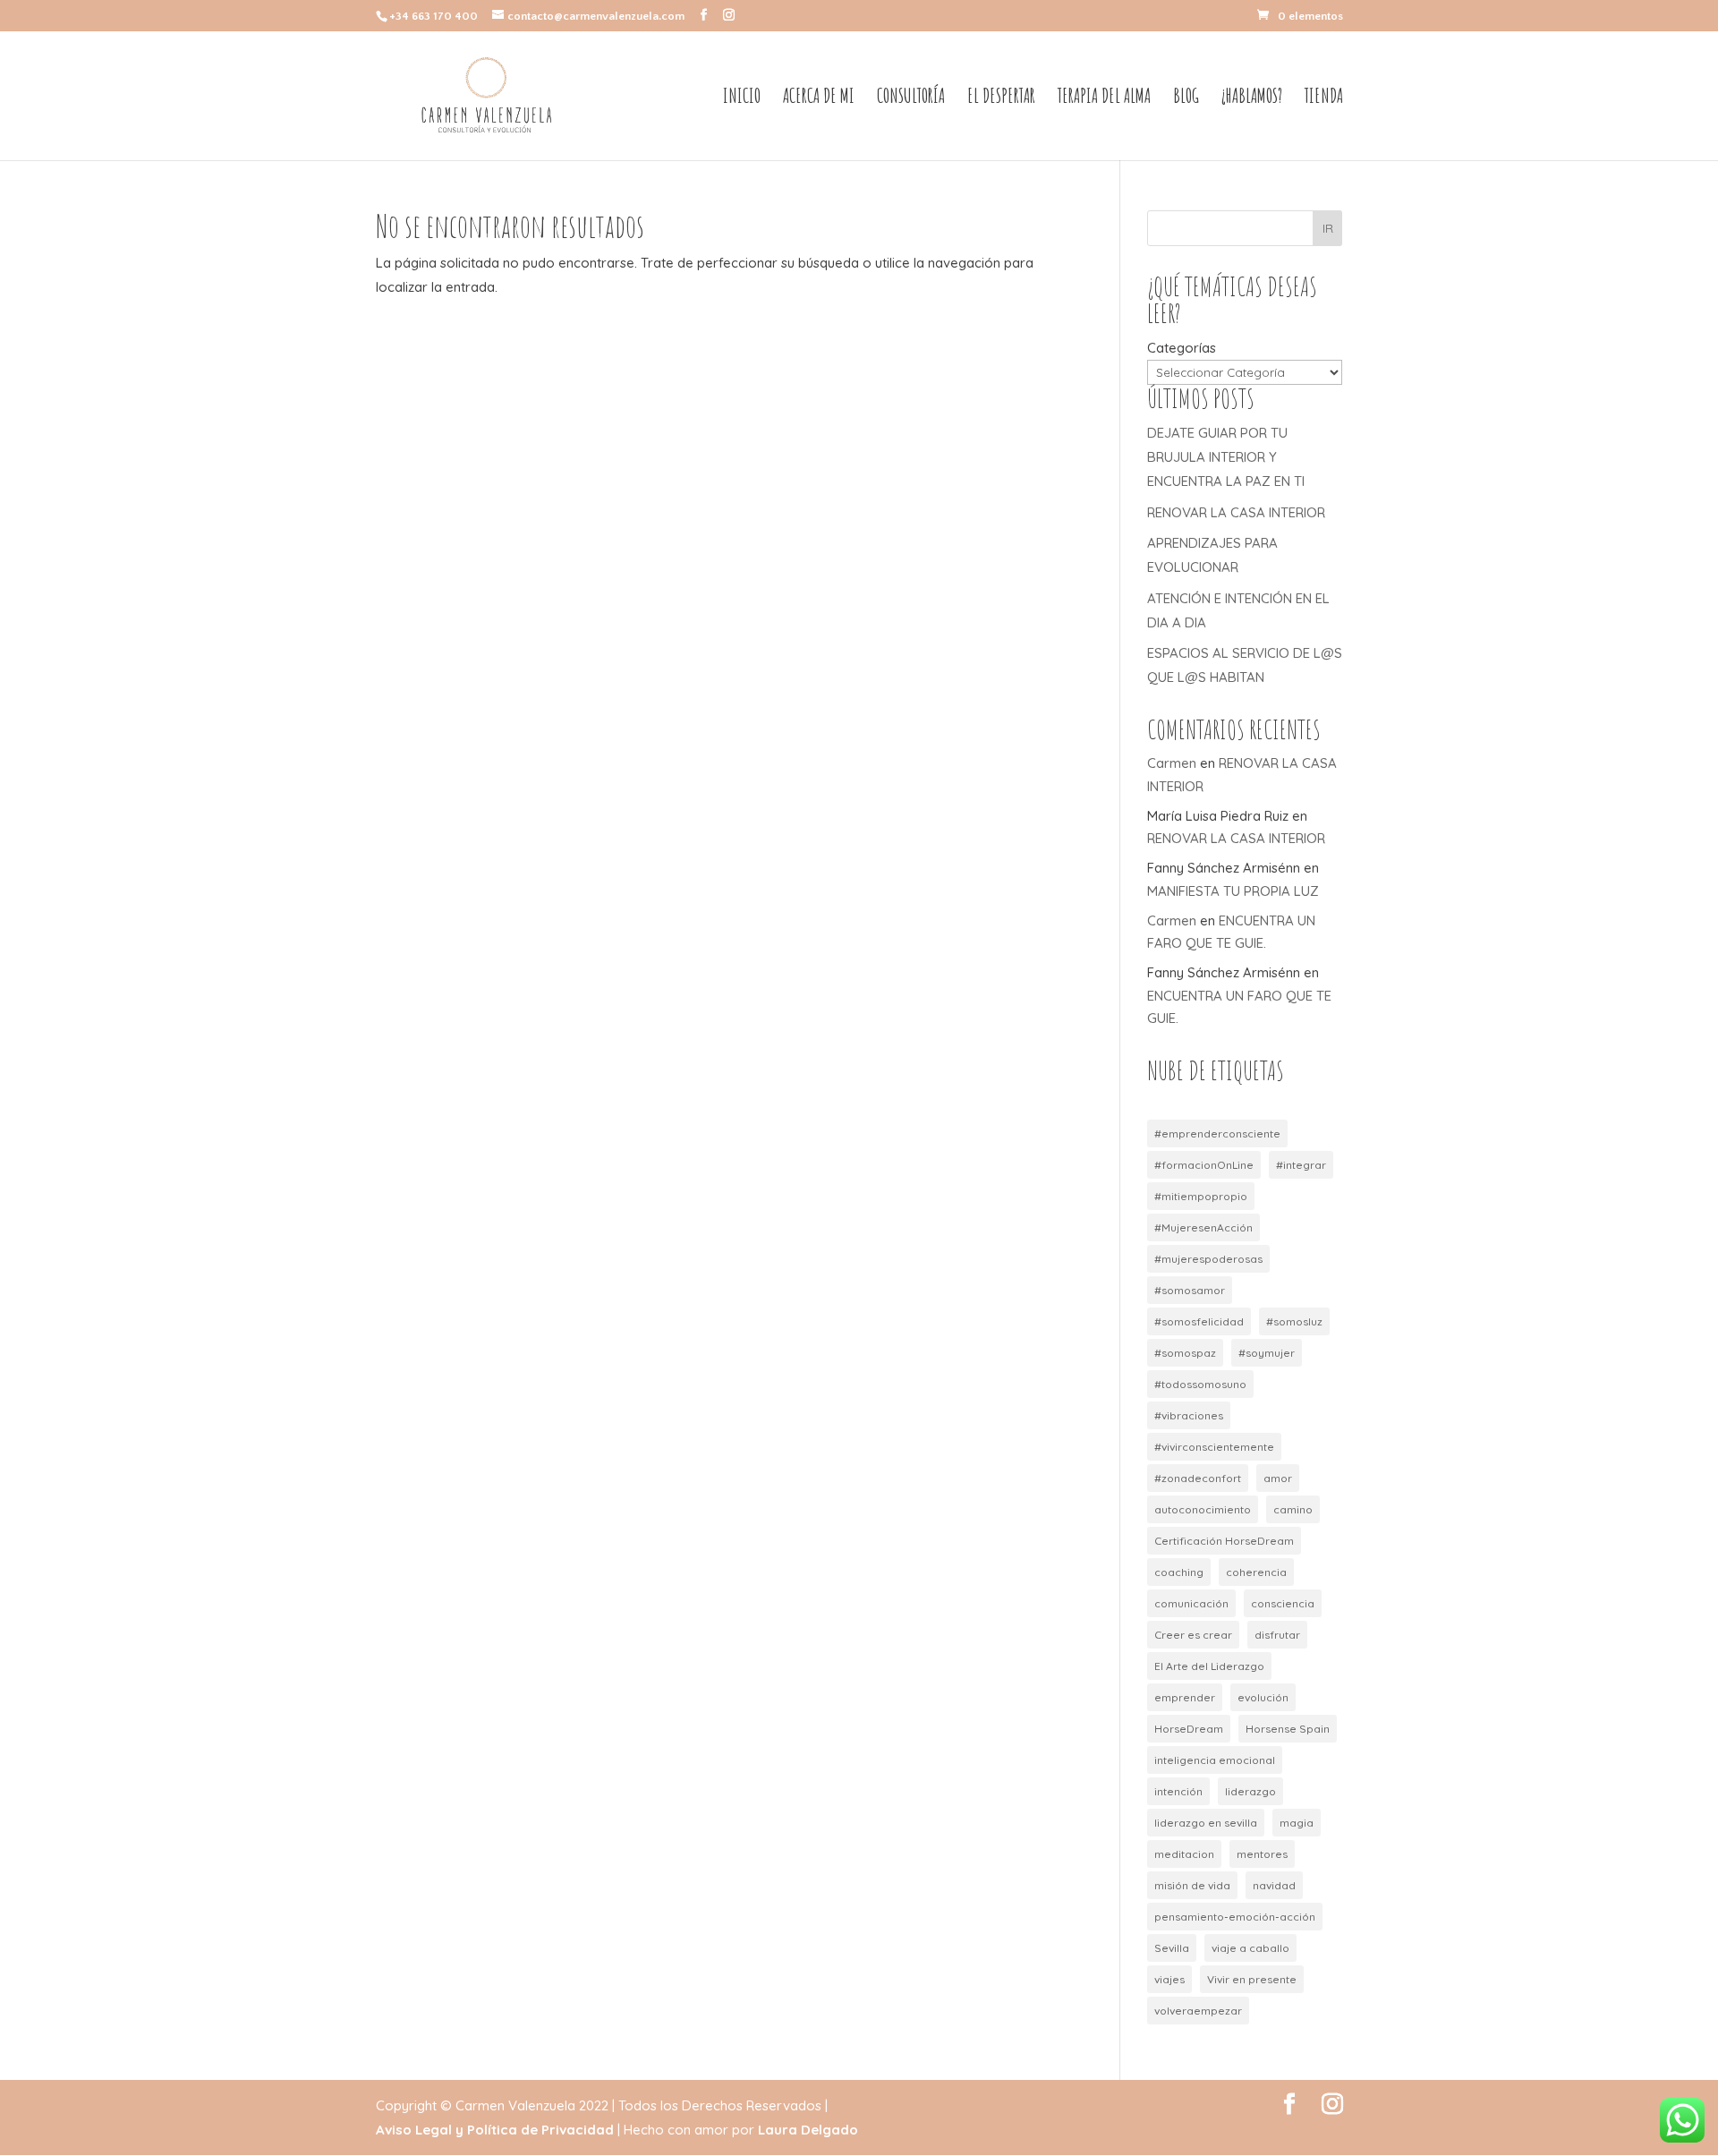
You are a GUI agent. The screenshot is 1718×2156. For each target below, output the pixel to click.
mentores (1262, 1854)
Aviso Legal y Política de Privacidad (495, 2130)
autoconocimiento (1203, 1509)
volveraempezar (1198, 2011)
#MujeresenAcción (1203, 1227)
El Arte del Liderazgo (1209, 1666)
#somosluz (1294, 1321)
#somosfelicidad (1199, 1321)
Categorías (1182, 348)
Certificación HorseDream (1224, 1541)
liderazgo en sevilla (1206, 1823)
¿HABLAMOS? (1252, 98)
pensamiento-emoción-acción (1235, 1917)
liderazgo (1250, 1791)
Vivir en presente (1252, 1979)
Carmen (1172, 763)
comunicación (1191, 1603)
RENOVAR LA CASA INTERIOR (1236, 512)
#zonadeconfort (1198, 1478)
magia (1297, 1823)
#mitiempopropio (1201, 1196)
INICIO (742, 98)
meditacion (1184, 1854)
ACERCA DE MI (819, 98)
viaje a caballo (1250, 1948)
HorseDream (1189, 1729)
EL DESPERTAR (1001, 98)
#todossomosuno (1200, 1384)
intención (1178, 1791)
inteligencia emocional (1215, 1760)
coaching (1179, 1572)
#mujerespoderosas (1208, 1259)
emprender (1185, 1697)
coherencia (1256, 1572)
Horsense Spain (1288, 1729)
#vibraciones (1189, 1415)
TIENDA (1324, 98)
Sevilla (1172, 1948)
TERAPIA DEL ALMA (1104, 98)
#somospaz (1185, 1353)
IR (1328, 228)
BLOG (1186, 98)
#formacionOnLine (1204, 1165)
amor (1278, 1478)
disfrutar (1277, 1635)
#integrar (1301, 1165)
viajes (1169, 1979)
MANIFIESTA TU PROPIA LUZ (1233, 891)
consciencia (1283, 1603)
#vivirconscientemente (1214, 1447)
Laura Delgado (808, 2130)
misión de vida (1192, 1885)
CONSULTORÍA (911, 98)
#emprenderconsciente (1217, 1133)
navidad (1274, 1885)
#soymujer (1267, 1353)
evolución (1263, 1697)
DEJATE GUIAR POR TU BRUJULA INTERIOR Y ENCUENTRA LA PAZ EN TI (1226, 457)
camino (1293, 1509)
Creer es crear (1193, 1635)
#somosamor (1190, 1290)
